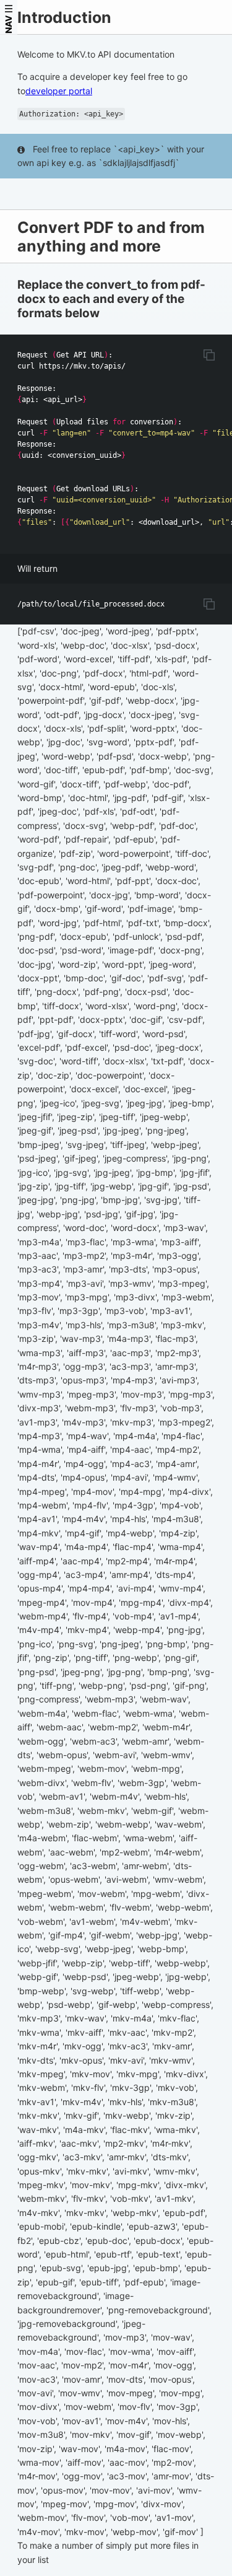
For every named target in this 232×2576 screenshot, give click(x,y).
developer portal (59, 91)
